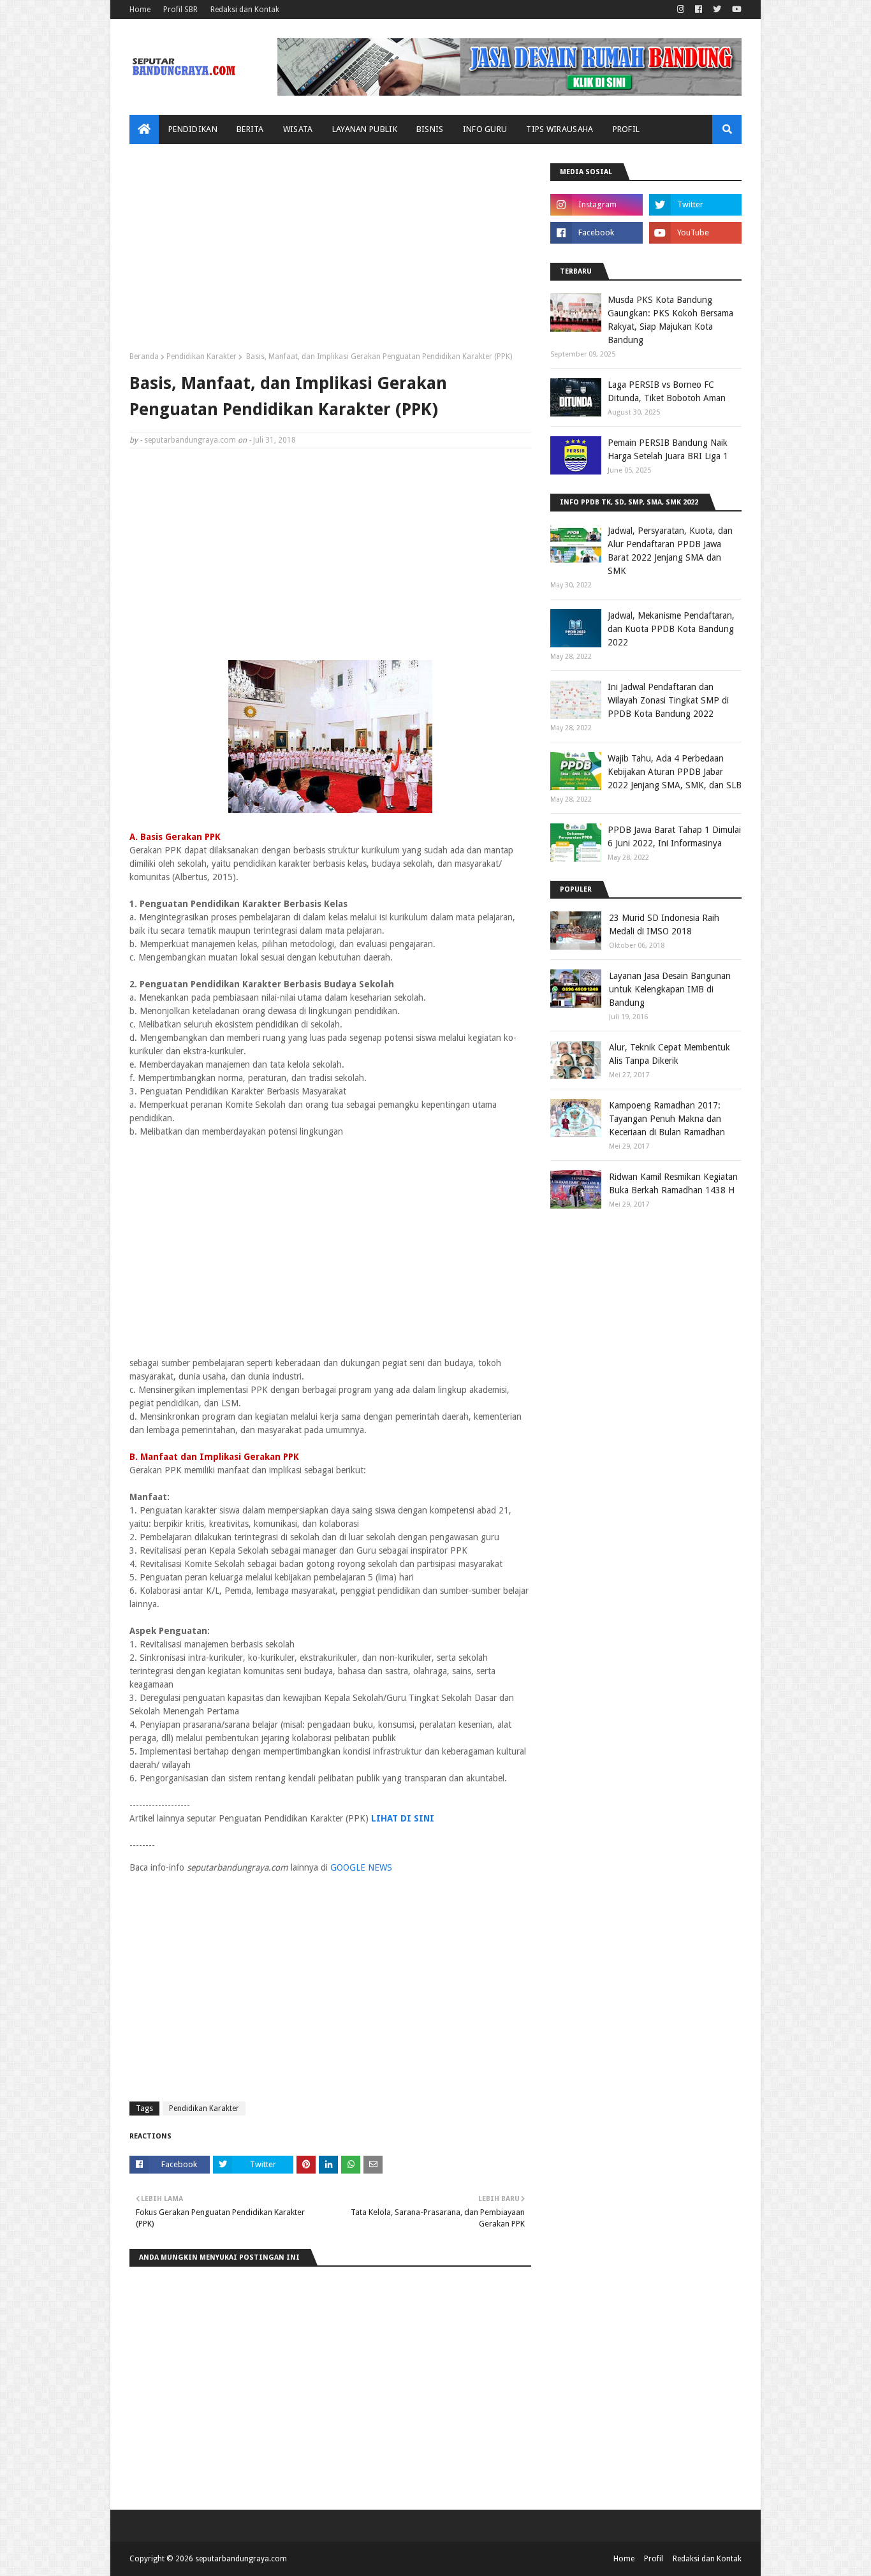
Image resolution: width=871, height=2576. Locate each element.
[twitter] (717, 10)
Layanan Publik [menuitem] (365, 129)
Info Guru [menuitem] (485, 129)
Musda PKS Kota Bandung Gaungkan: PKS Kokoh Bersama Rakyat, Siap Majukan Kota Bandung (670, 320)
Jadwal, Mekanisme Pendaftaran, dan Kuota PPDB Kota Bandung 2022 (671, 629)
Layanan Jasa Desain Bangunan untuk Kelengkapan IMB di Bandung (670, 989)
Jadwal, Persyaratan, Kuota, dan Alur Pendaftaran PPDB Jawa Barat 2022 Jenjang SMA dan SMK (670, 551)
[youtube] (735, 10)
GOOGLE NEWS (361, 1867)
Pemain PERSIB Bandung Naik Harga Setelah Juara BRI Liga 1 (668, 449)
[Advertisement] (330, 253)
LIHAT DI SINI (403, 1818)
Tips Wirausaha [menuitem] (560, 129)
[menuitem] (144, 129)
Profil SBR (180, 10)
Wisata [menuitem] (298, 129)
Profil (654, 2559)
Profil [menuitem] (626, 129)
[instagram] (681, 10)
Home (140, 10)
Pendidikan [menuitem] (193, 129)
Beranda (144, 357)
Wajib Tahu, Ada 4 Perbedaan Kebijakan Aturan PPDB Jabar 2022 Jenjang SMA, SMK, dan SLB (675, 772)
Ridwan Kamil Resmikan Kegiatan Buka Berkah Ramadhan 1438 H (673, 1183)
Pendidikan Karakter (201, 357)
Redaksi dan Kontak (245, 10)
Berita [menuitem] (250, 129)
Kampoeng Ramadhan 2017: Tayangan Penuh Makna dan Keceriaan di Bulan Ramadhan (667, 1119)
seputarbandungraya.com (190, 440)
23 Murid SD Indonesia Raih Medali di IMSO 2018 (664, 924)
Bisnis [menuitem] (430, 129)
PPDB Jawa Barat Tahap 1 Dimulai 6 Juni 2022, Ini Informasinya (674, 836)
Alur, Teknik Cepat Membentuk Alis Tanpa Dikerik (670, 1054)
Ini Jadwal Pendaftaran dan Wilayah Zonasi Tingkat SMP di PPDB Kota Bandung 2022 (668, 700)
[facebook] (699, 10)
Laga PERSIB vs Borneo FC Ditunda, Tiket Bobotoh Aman (667, 391)
